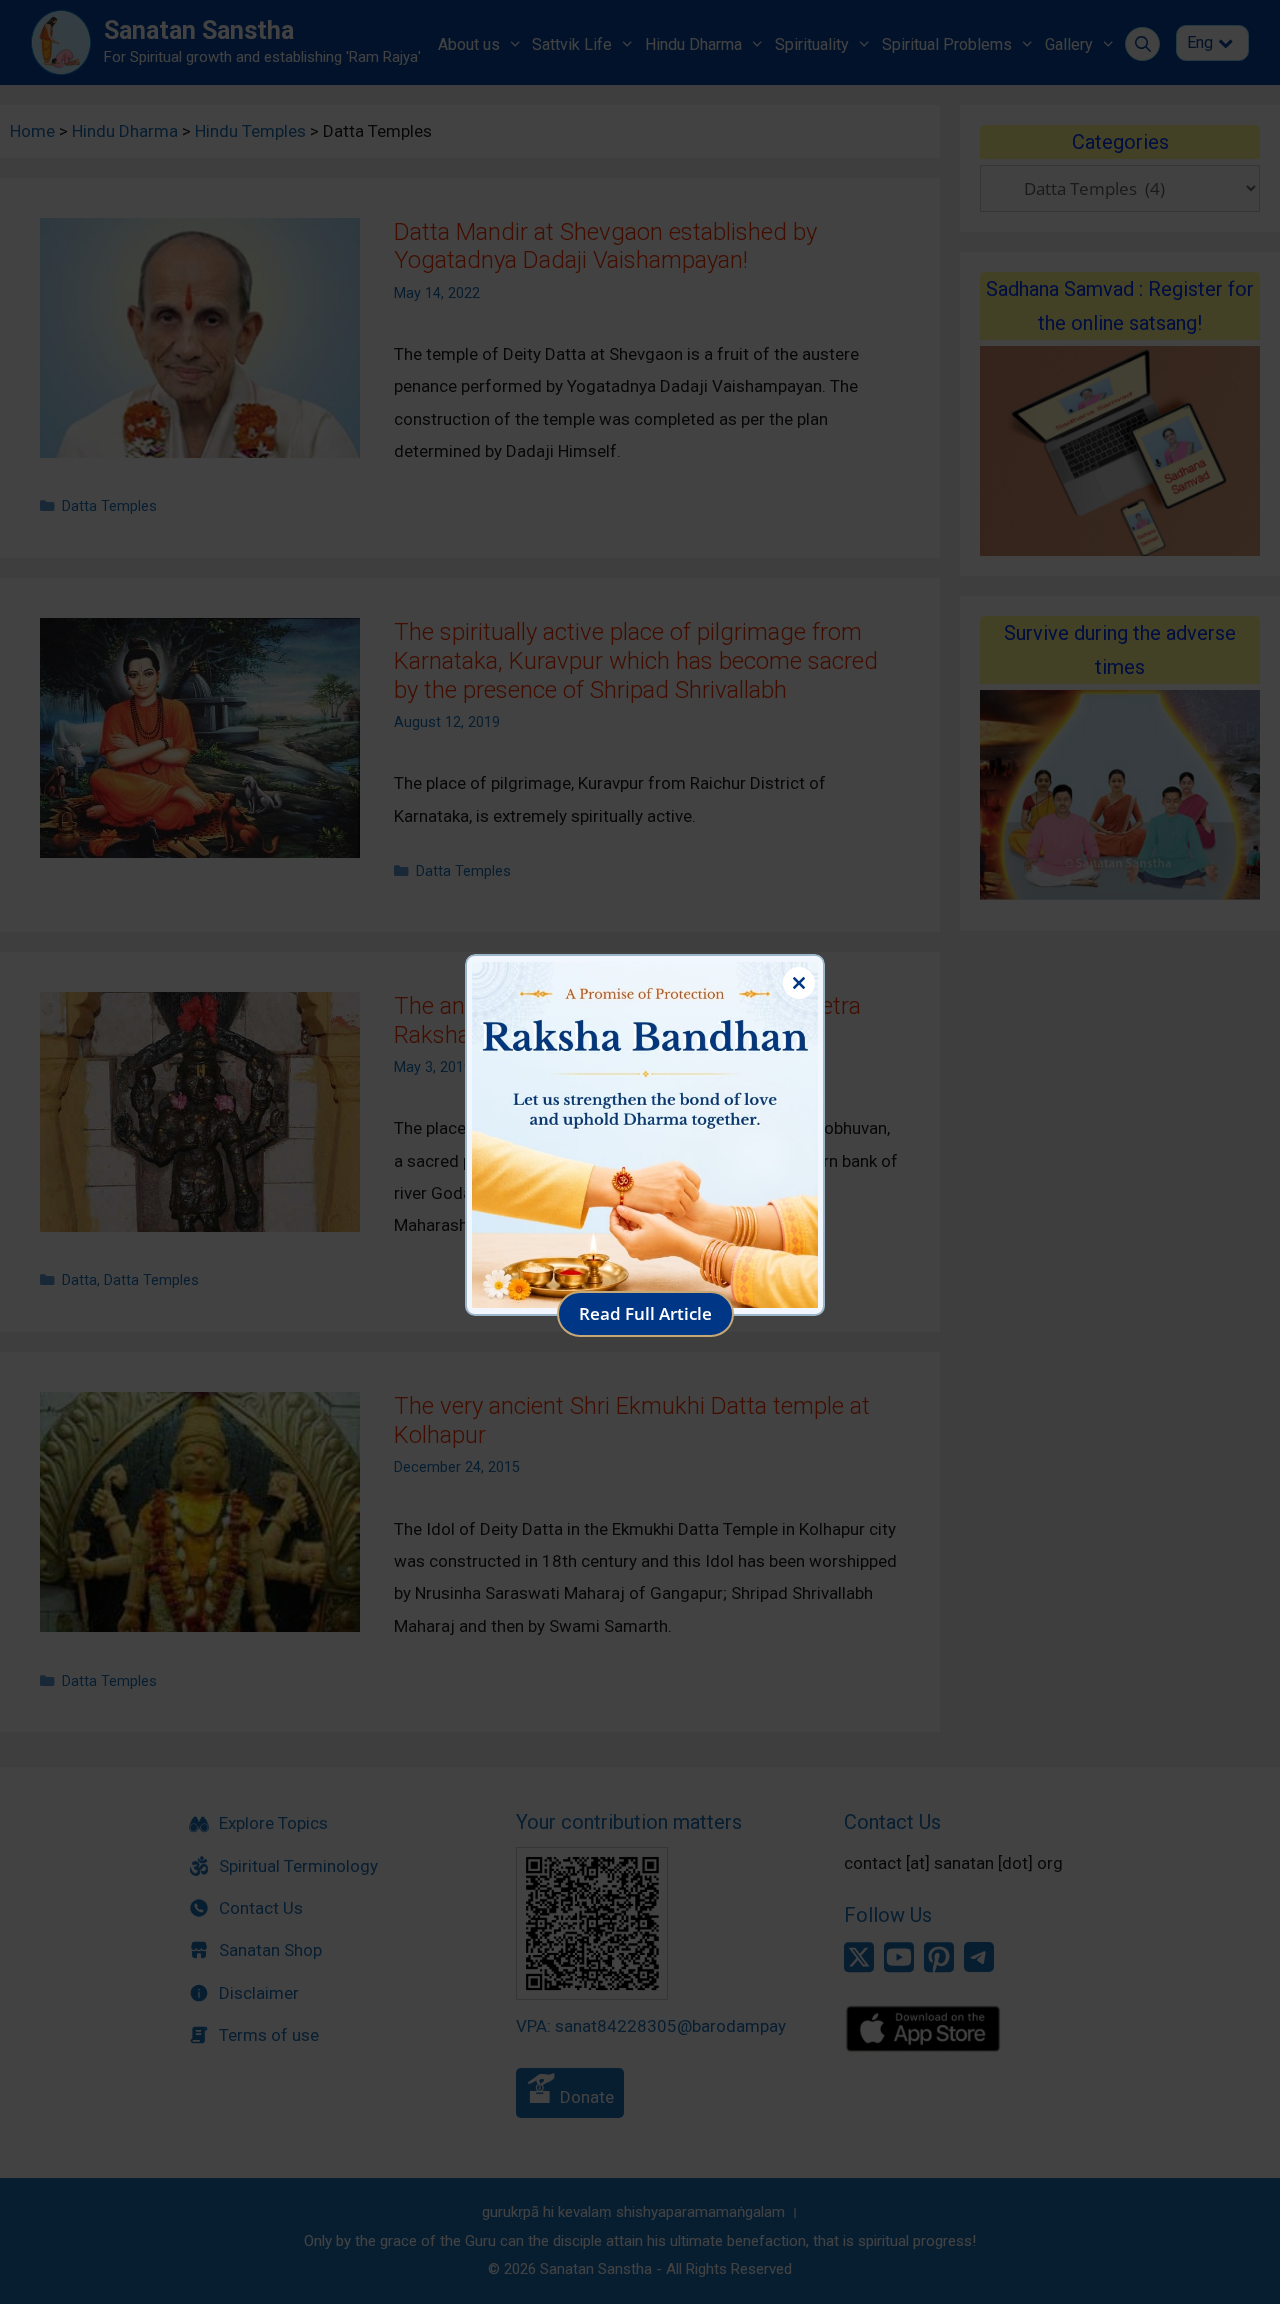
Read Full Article (645, 1313)
